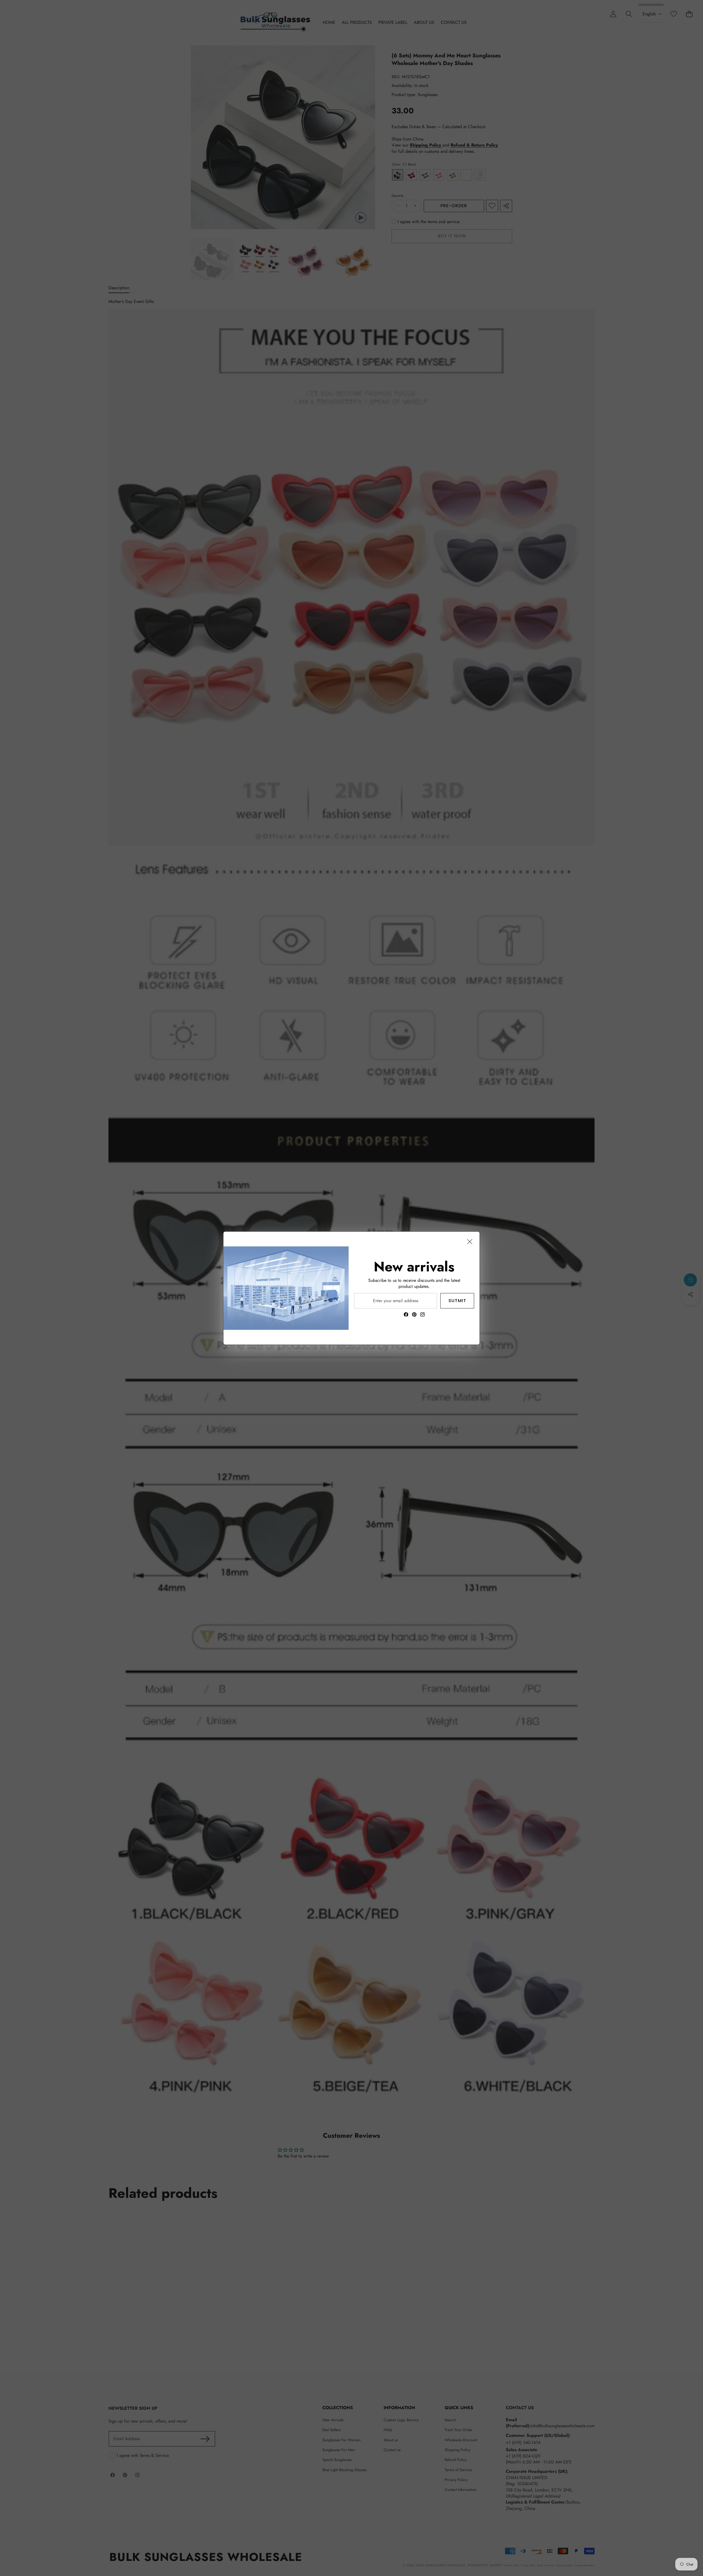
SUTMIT (457, 1300)
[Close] (470, 1241)
